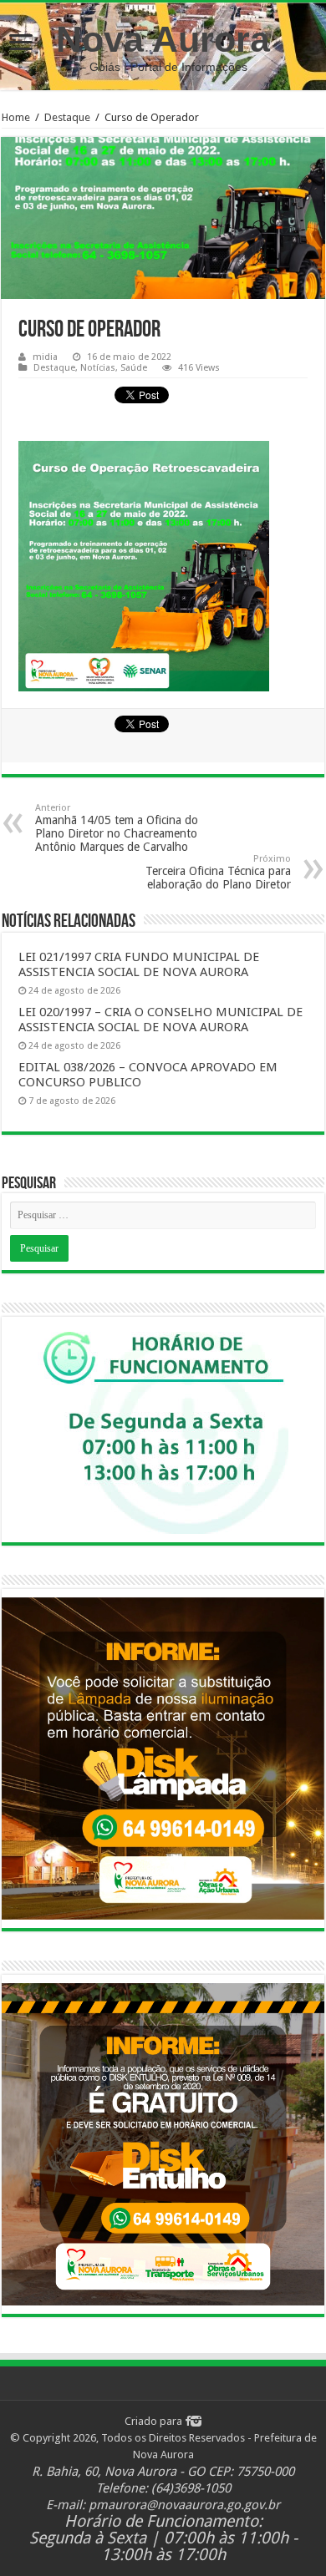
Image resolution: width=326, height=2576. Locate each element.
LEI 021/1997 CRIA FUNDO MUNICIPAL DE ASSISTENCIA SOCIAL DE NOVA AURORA (139, 964)
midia (45, 357)
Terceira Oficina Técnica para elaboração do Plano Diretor (218, 872)
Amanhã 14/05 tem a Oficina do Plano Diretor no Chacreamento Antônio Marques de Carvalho (117, 828)
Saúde (134, 368)
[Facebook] (188, 2421)
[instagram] (196, 2421)
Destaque (67, 117)
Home (16, 117)
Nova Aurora (163, 39)
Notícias (98, 368)
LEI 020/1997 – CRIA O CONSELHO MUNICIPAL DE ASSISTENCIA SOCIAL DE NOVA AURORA (160, 1020)
